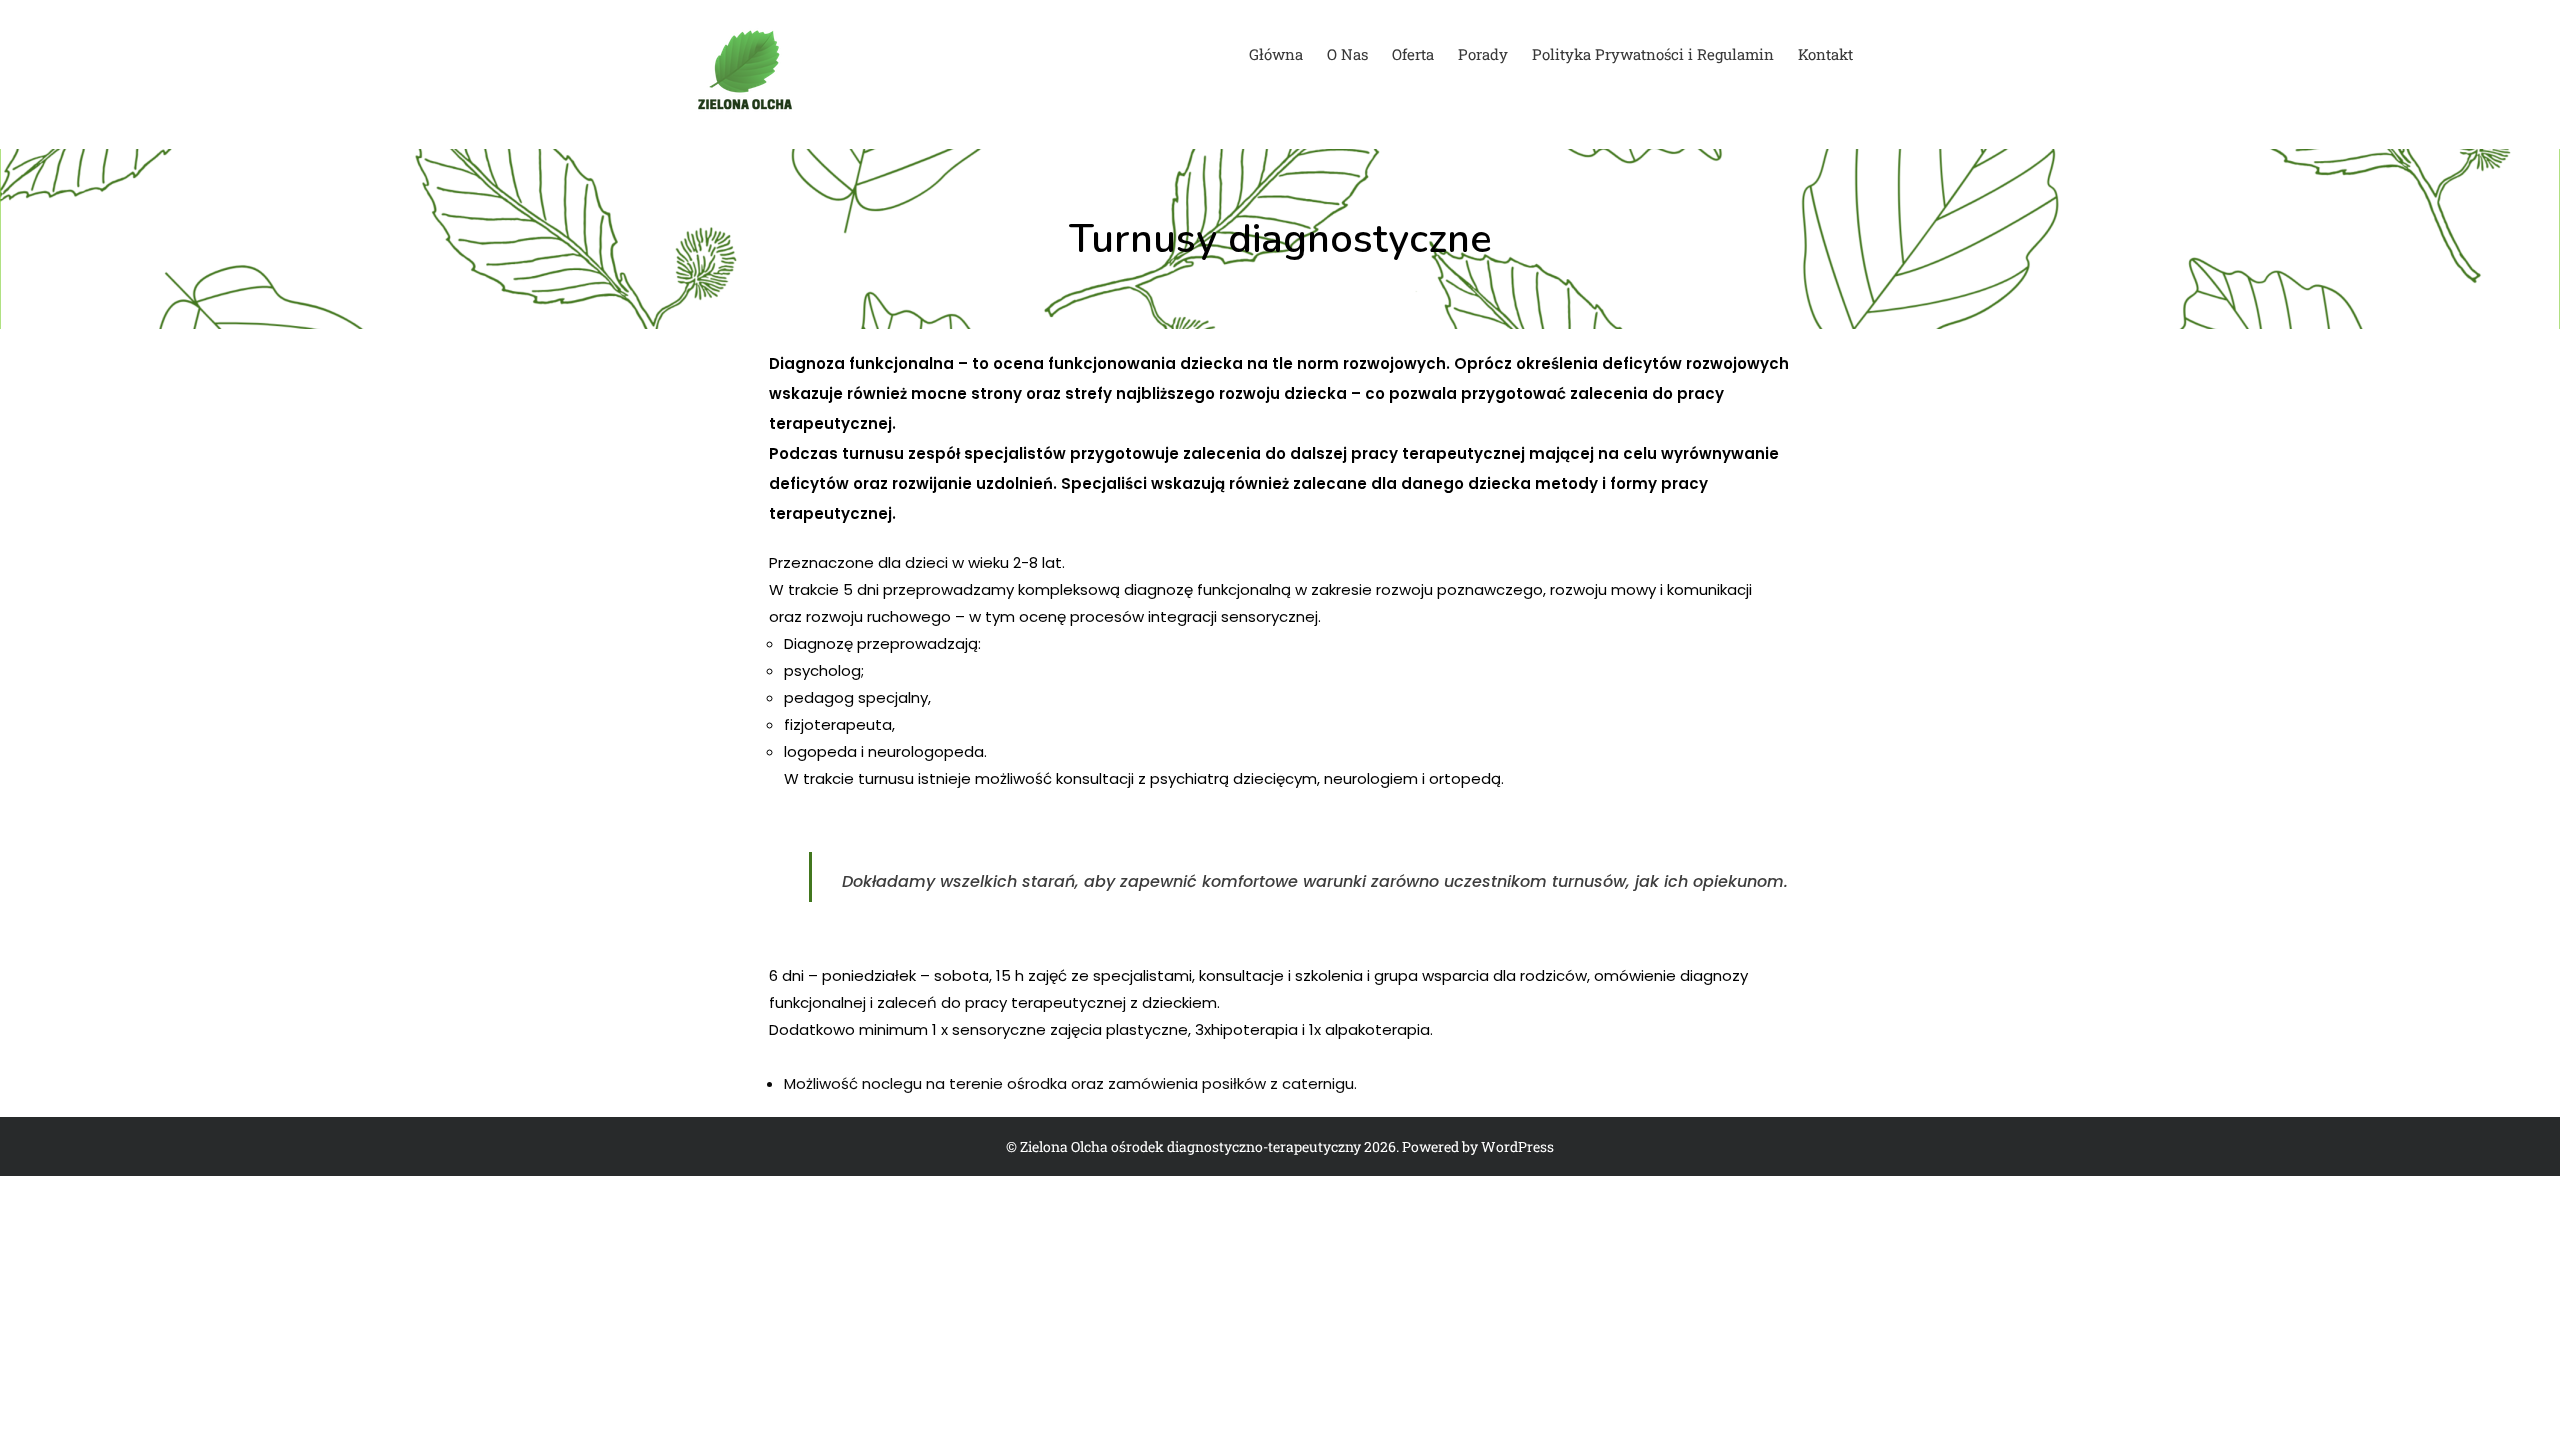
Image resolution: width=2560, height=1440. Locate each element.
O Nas (1347, 54)
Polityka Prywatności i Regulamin (1653, 54)
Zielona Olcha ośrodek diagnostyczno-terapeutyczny (1190, 1146)
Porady (1483, 54)
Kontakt (1825, 54)
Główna (1276, 54)
